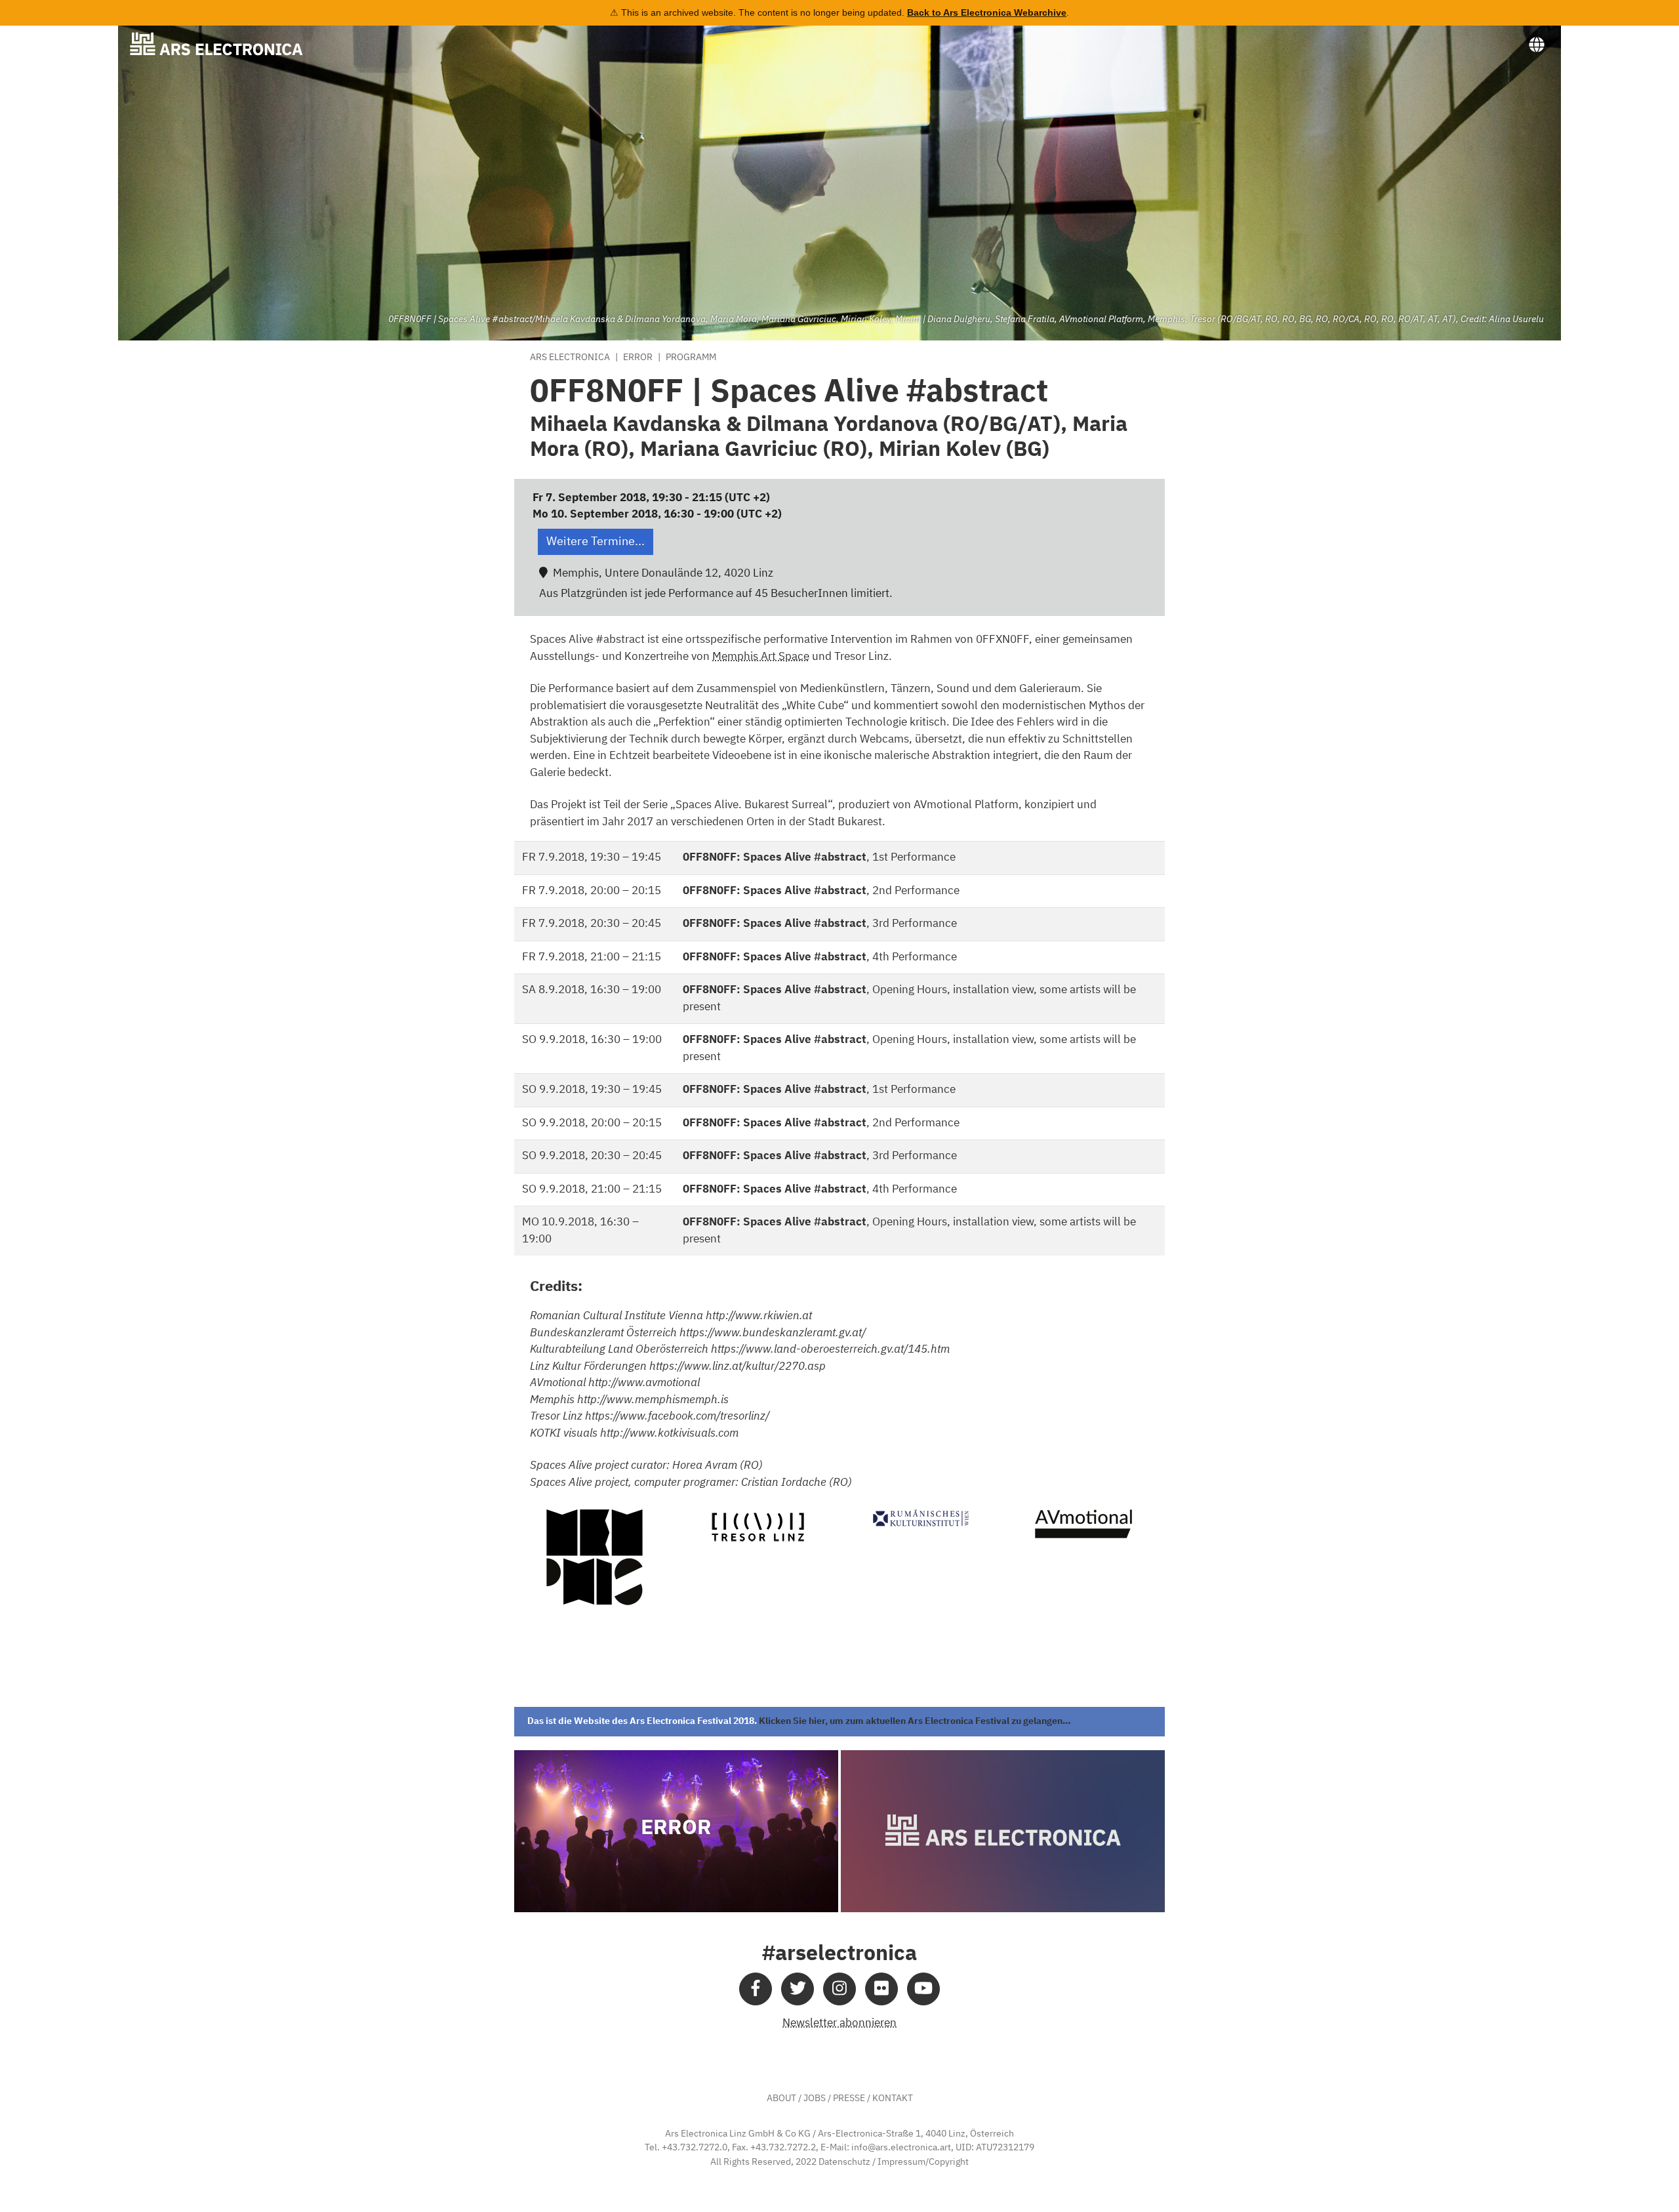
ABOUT (781, 2099)
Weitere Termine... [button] (596, 542)
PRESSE (849, 2099)
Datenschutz (844, 2162)
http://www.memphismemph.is (653, 1400)
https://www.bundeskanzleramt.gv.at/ (773, 1333)
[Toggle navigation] (1537, 45)
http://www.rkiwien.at (759, 1316)
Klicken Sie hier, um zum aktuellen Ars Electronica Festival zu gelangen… (915, 1721)
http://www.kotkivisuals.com (669, 1434)
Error (638, 358)
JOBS (815, 2099)
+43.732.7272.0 (695, 2148)
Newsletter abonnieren (839, 2023)
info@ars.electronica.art (901, 2148)
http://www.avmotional (644, 1383)
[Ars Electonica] (227, 44)
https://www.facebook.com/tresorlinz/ (677, 1417)
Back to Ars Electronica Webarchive (987, 12)
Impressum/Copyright (923, 2162)
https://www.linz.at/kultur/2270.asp (738, 1367)
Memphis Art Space (761, 657)
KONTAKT (893, 2099)
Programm (691, 358)
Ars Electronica (570, 358)
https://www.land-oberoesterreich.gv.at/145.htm (830, 1350)
